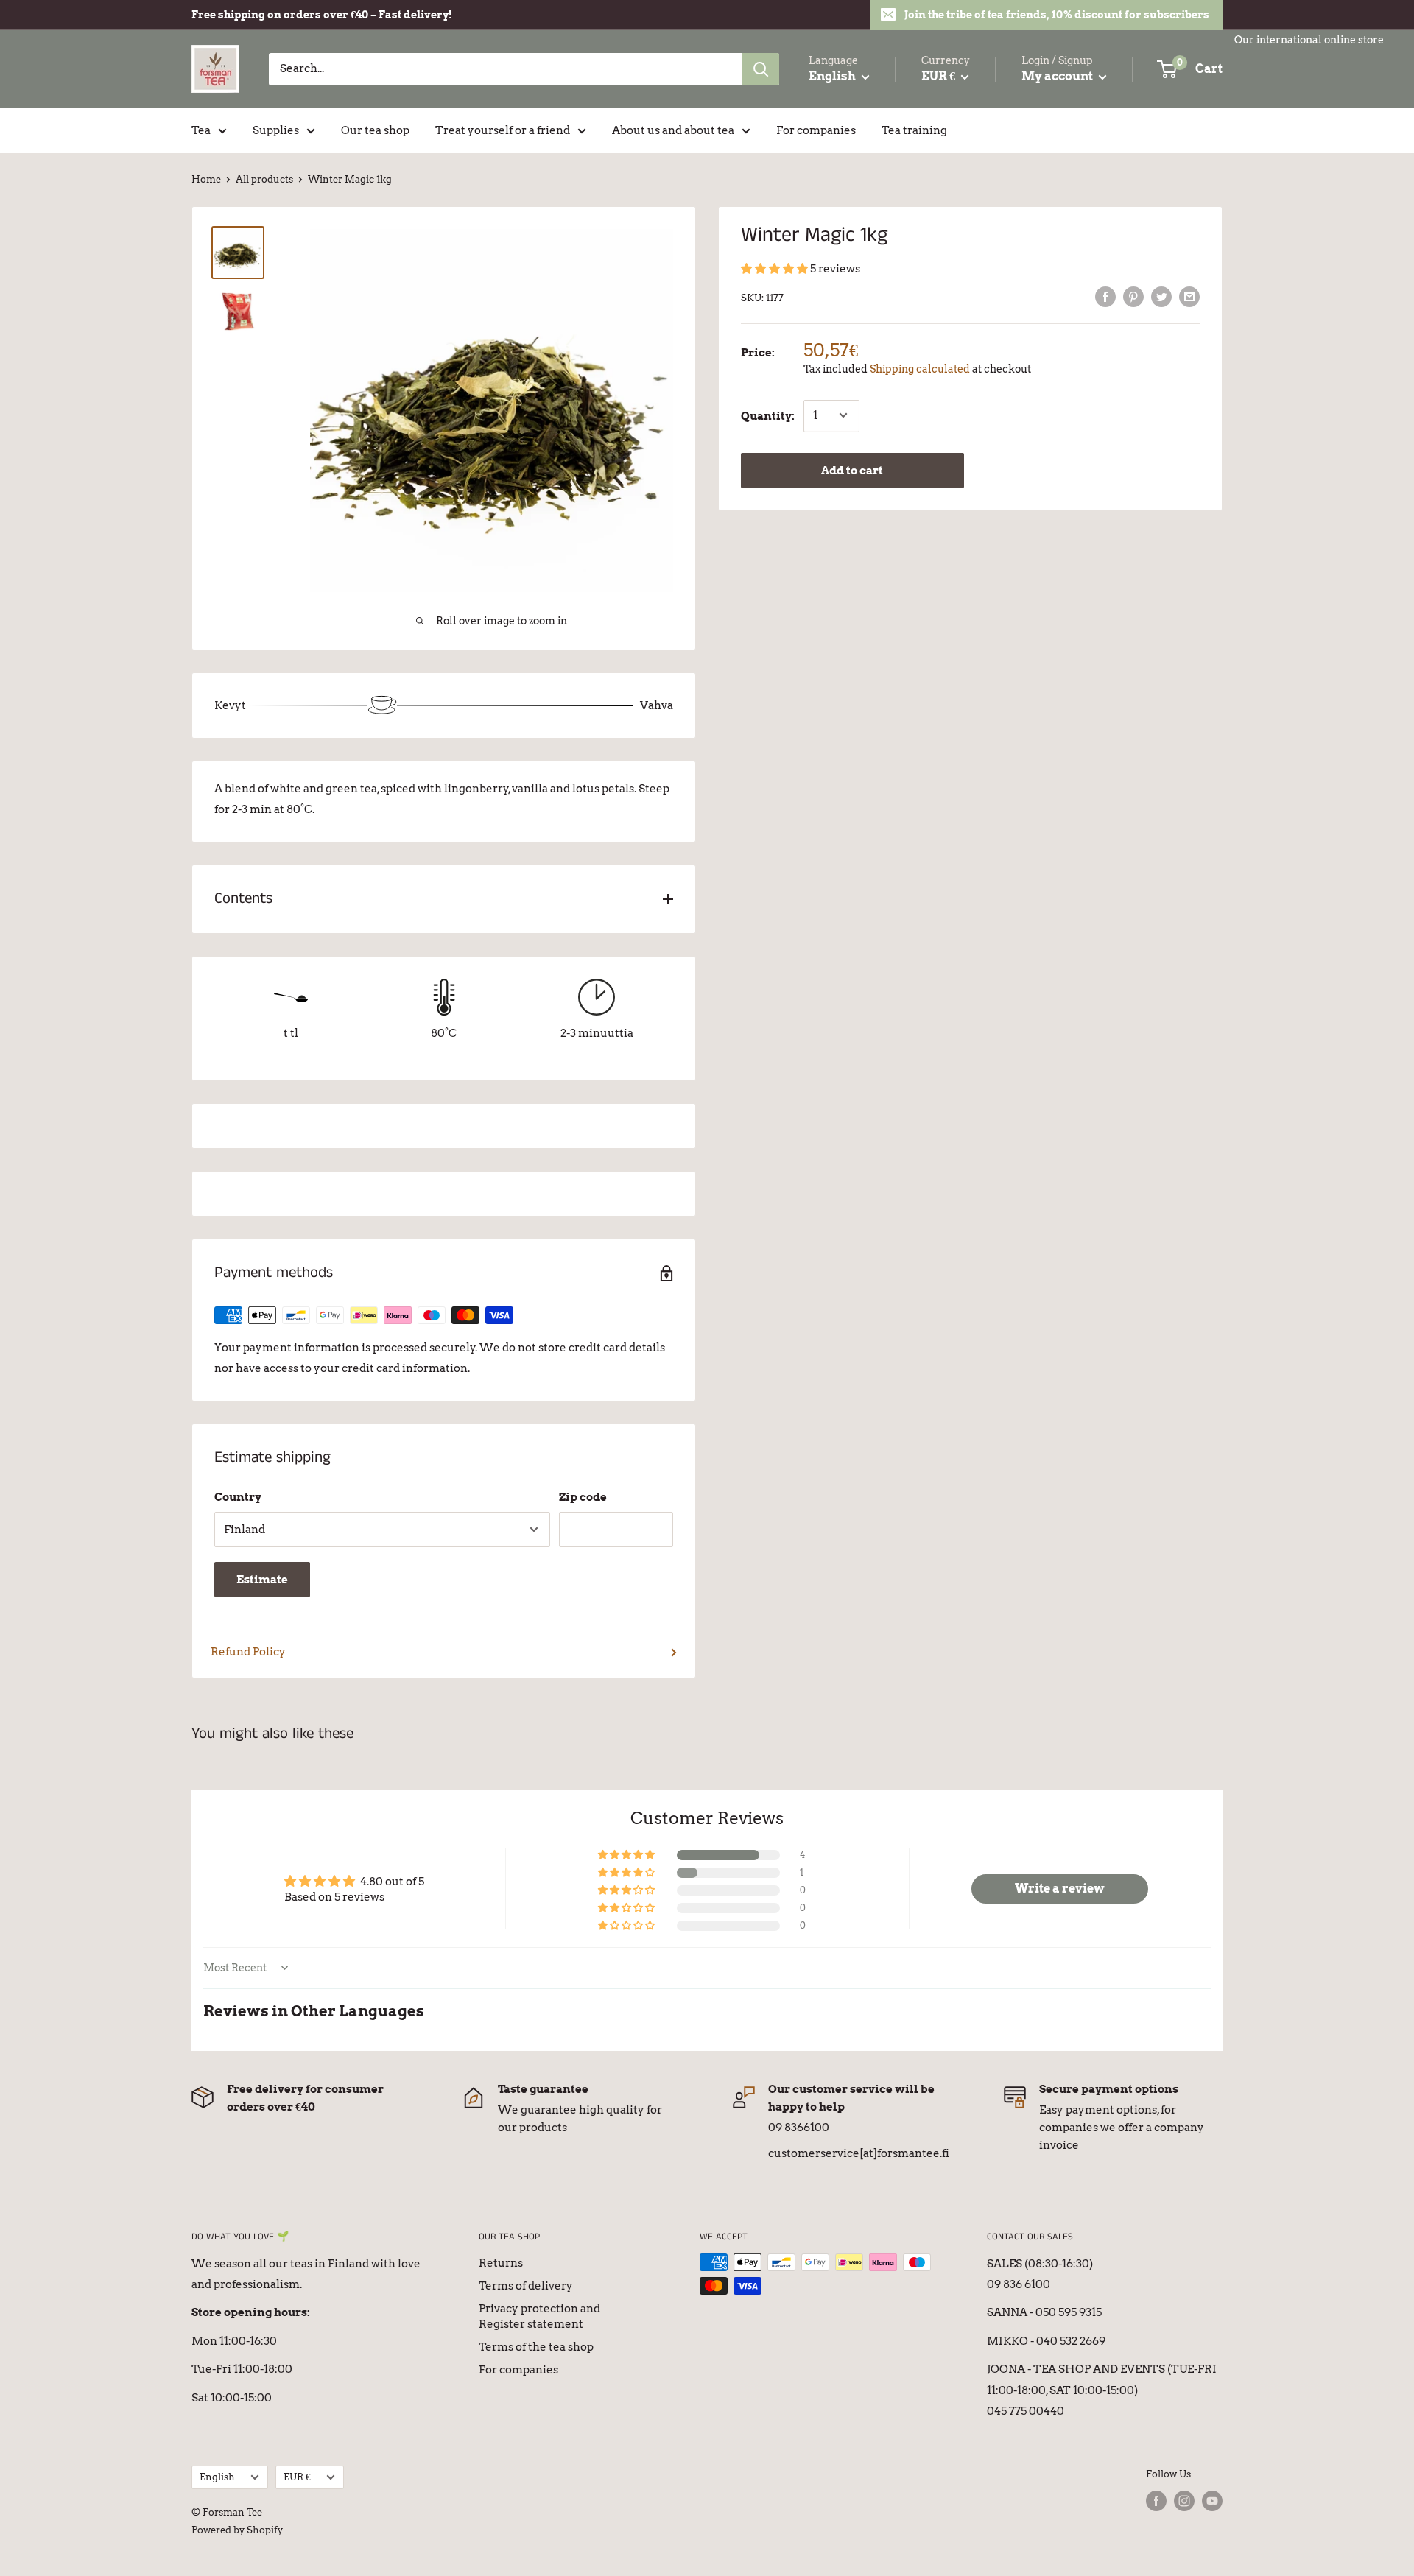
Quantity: (768, 415)
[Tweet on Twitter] (1161, 296)
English (217, 2477)
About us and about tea (673, 130)
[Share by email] (1189, 296)
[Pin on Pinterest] (1133, 296)
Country (238, 1497)
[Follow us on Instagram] (1184, 2501)
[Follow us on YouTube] (1212, 2501)
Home (206, 179)
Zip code (583, 1497)
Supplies (276, 130)
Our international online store (1309, 40)
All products (264, 179)
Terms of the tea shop (536, 2347)
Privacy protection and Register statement (539, 2316)
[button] (775, 269)
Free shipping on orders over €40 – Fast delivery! (322, 15)
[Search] (761, 69)
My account (1058, 76)
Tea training (914, 130)
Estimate (262, 1580)
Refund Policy (248, 1652)
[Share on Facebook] (1105, 296)
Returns (501, 2263)
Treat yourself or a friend (503, 130)
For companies (816, 130)
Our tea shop (375, 130)
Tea (201, 130)
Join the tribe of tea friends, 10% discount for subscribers (1057, 15)
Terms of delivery (526, 2286)
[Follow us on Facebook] (1156, 2501)
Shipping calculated (920, 369)
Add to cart (852, 470)
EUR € (297, 2477)
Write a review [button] (1060, 1889)
